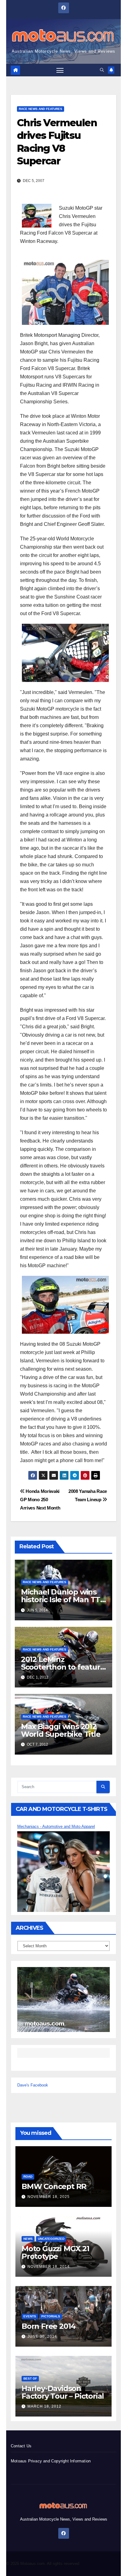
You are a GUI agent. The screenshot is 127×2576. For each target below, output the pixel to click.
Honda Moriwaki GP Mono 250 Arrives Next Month (40, 1500)
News (28, 2239)
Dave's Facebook (33, 2085)
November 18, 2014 (49, 2267)
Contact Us (21, 2446)
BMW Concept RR (54, 2186)
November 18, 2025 (49, 2197)
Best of (30, 2378)
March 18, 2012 (44, 2406)
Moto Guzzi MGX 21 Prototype (55, 2252)
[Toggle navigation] (60, 70)
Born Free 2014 (49, 2326)
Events (30, 2316)
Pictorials (51, 2316)
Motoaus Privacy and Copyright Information (51, 2461)
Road (28, 2177)
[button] (102, 70)
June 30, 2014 (42, 2336)
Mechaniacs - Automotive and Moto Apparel (56, 1826)
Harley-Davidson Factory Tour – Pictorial (63, 2392)
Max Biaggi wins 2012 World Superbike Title (61, 1730)
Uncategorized (51, 2239)
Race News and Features (41, 109)
